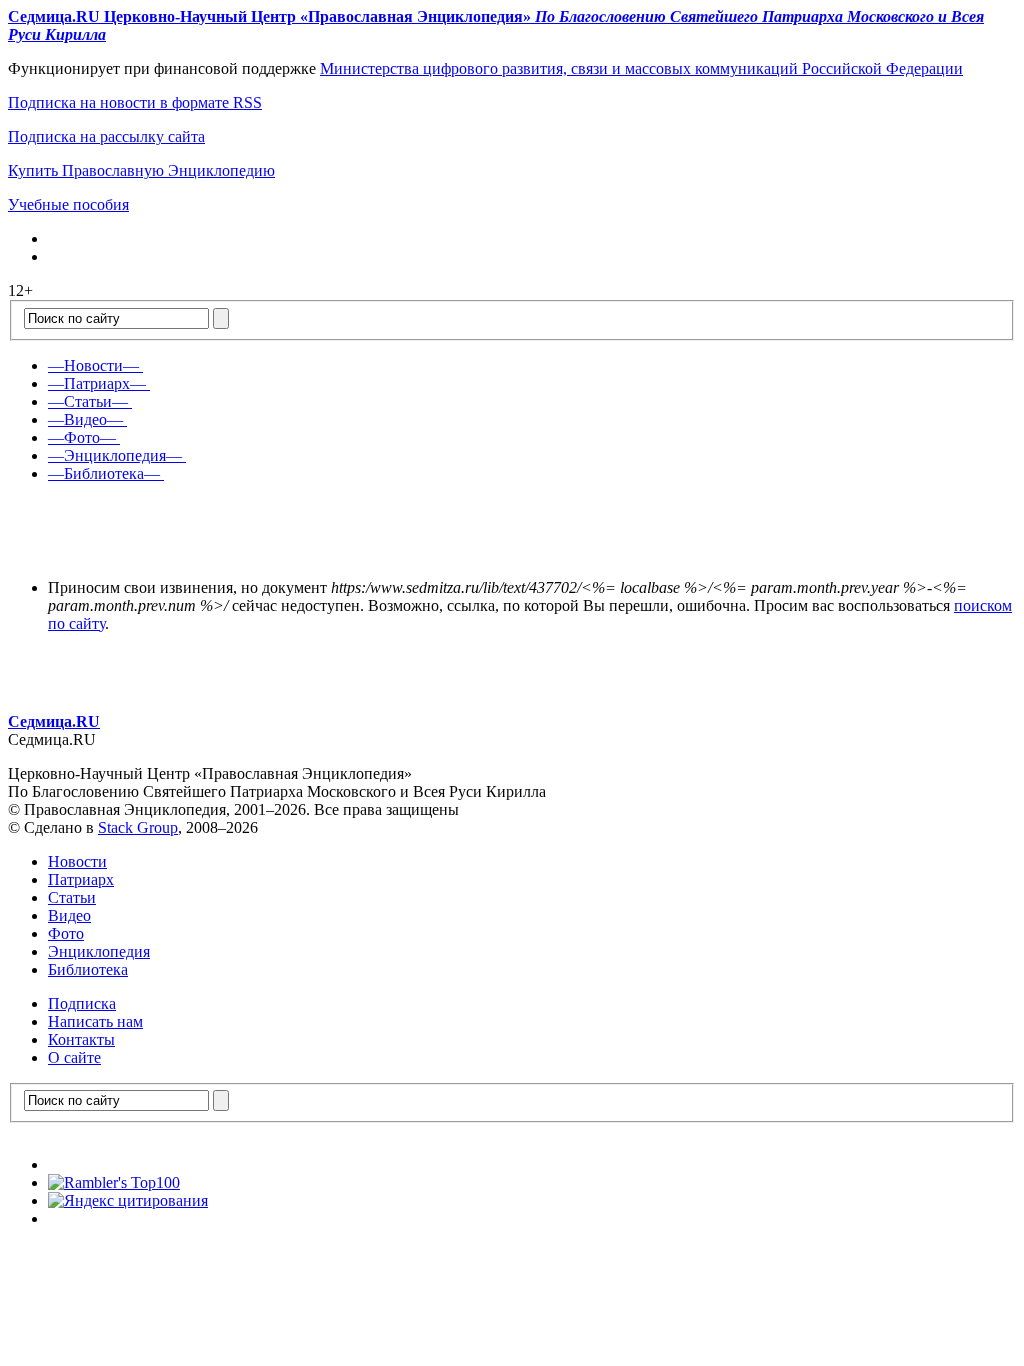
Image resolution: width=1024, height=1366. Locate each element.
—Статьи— (88, 401)
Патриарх (81, 879)
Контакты (81, 1039)
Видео (69, 915)
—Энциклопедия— (115, 455)
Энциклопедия (99, 951)
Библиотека (88, 969)
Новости (77, 861)
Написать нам (95, 1021)
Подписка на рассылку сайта (106, 136)
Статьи (72, 897)
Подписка (82, 1003)
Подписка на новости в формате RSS (135, 102)
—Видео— (85, 419)
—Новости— (93, 365)
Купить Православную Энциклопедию (141, 170)
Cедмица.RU (54, 721)
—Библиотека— (104, 473)
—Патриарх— (97, 383)
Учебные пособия (68, 204)
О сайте (74, 1057)
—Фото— (82, 437)
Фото (66, 933)
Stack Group (138, 827)
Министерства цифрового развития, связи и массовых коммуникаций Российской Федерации (641, 68)
